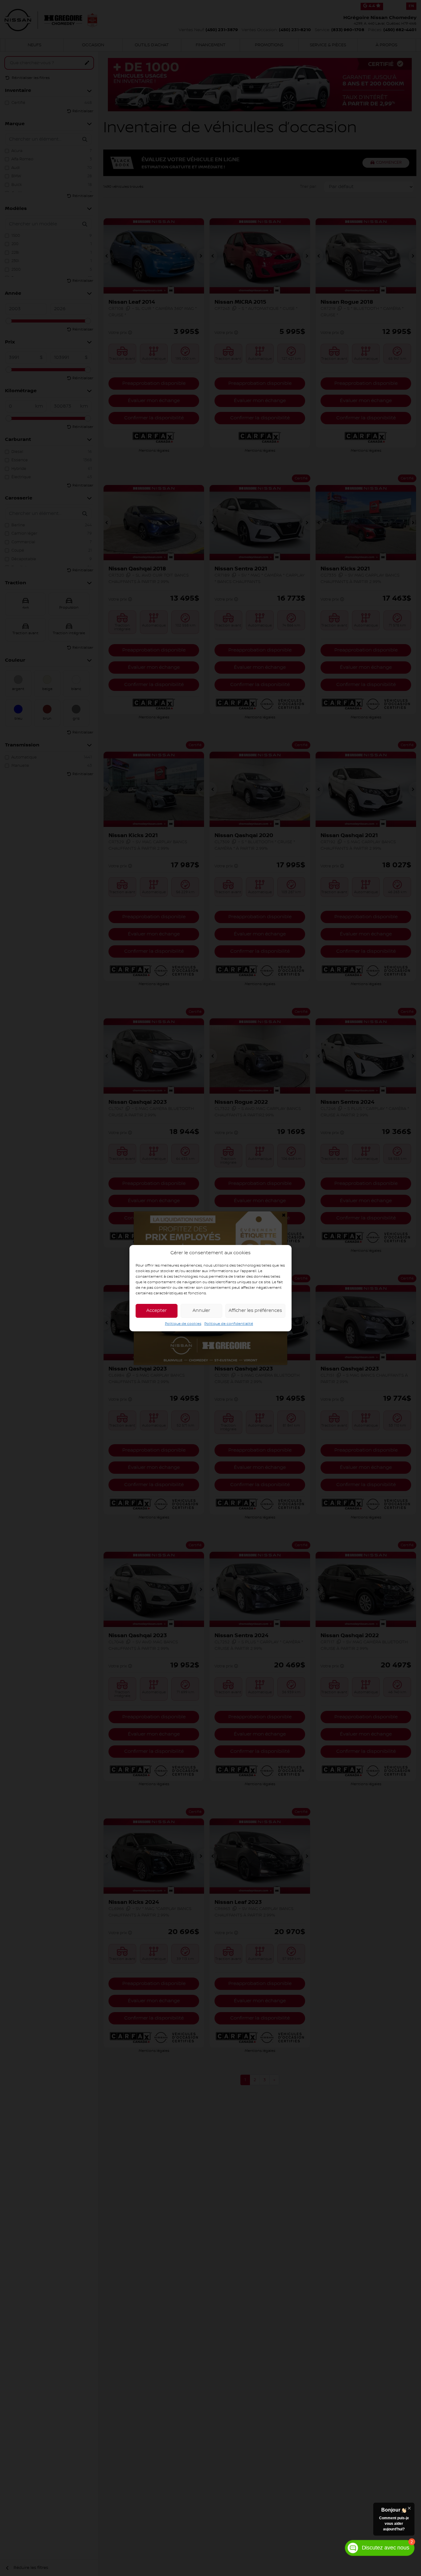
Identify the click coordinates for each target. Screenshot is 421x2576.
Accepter (157, 1311)
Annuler (201, 1311)
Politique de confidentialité (229, 1323)
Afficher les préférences (255, 1311)
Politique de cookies (183, 1323)
